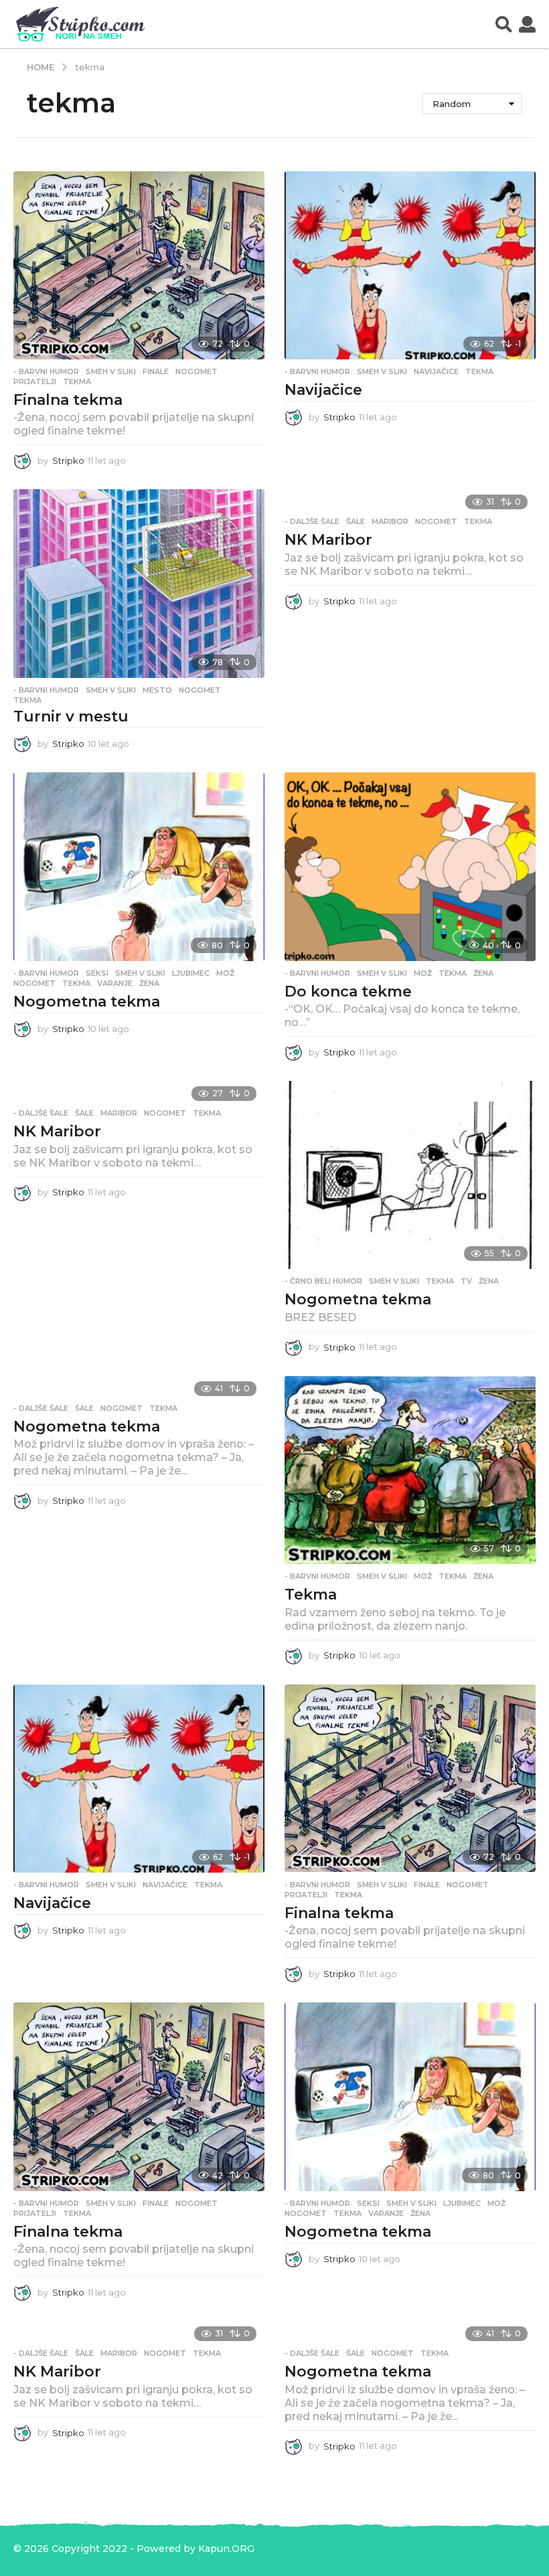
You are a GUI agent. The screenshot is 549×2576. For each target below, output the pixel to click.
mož (225, 973)
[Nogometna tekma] (139, 866)
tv (466, 1281)
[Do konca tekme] (410, 866)
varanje (115, 983)
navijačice (436, 371)
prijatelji (35, 381)
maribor (390, 521)
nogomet (197, 371)
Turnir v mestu (71, 716)
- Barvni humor (46, 371)
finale (156, 371)
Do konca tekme (348, 992)
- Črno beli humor (323, 1281)
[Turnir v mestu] (139, 583)
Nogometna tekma (87, 1002)
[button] (504, 24)
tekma (77, 381)
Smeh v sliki (111, 371)
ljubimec (191, 973)
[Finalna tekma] (139, 265)
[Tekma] (410, 1470)
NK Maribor (328, 540)
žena (149, 983)
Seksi (97, 973)
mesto (157, 690)
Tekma (311, 1595)
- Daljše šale (312, 521)
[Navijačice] (410, 265)
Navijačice (323, 390)
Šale (356, 521)
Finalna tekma (68, 400)
